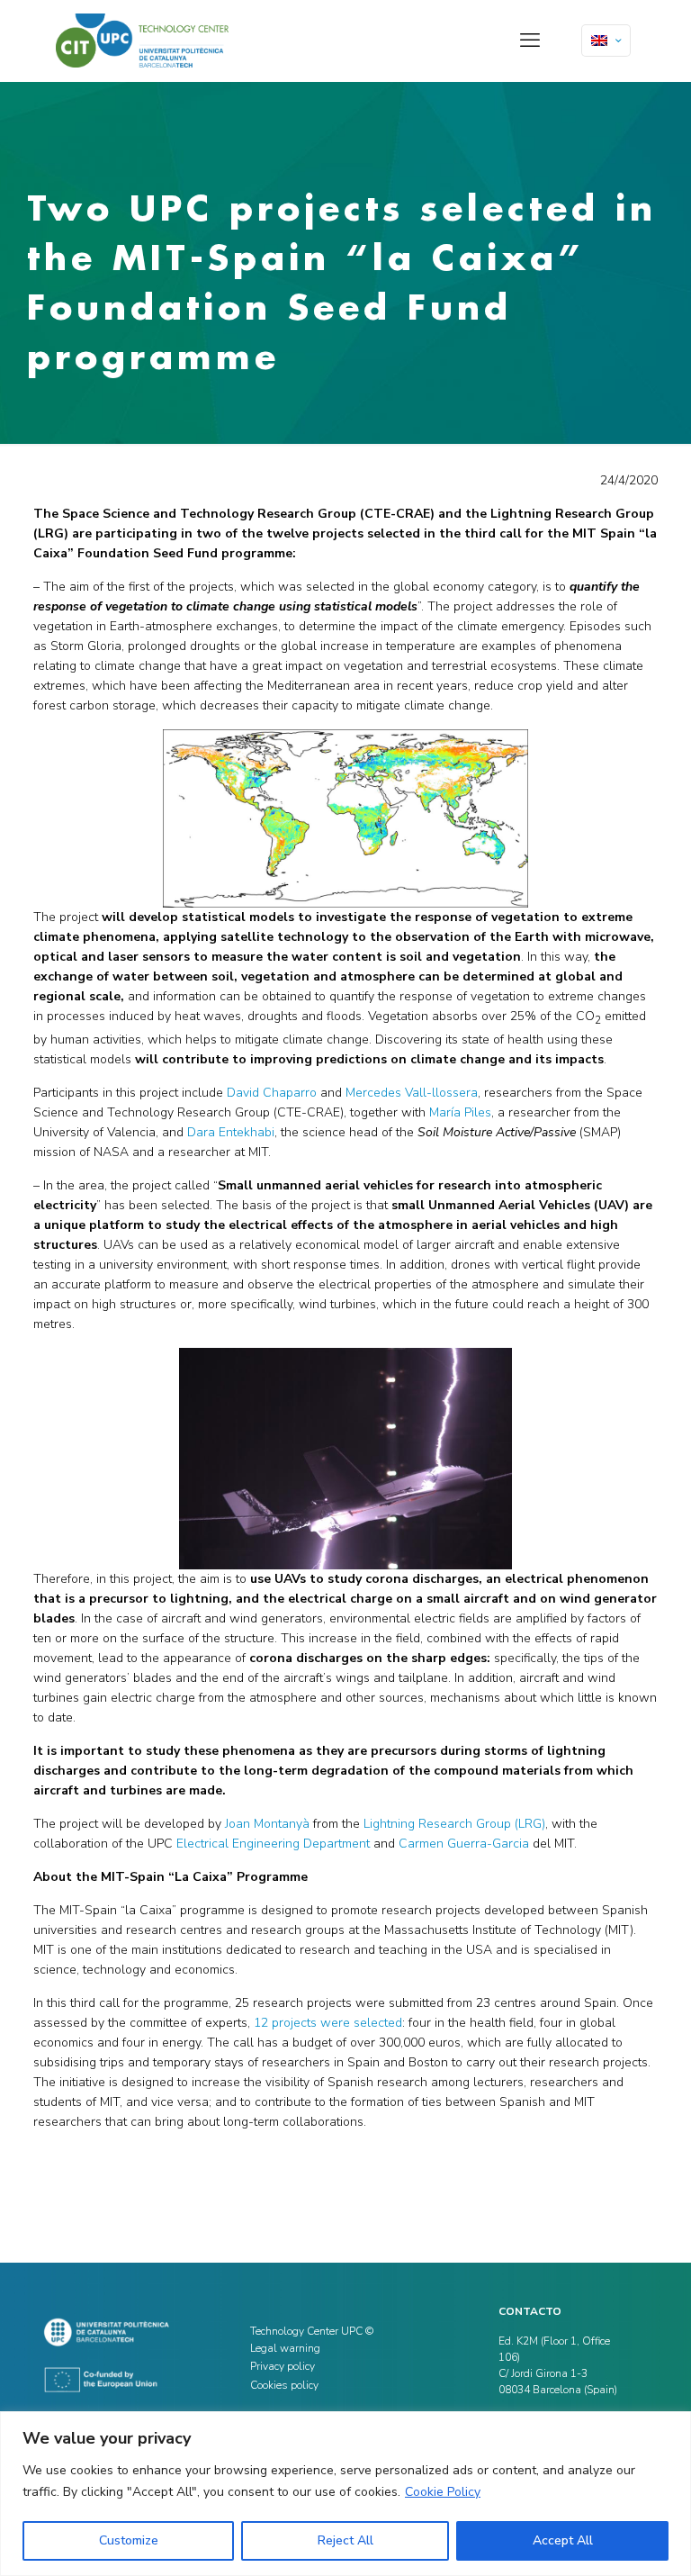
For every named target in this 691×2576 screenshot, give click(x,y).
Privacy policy (283, 2366)
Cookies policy (284, 2385)
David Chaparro (272, 1093)
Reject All (345, 2540)
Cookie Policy (443, 2492)
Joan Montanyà (267, 1824)
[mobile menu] (530, 41)
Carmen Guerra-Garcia (464, 1844)
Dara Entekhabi (231, 1132)
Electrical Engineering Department (273, 1844)
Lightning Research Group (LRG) (454, 1824)
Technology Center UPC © (312, 2331)
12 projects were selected (328, 2023)
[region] (345, 2494)
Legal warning (285, 2348)
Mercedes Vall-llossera (412, 1093)
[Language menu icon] (606, 41)
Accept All (563, 2540)
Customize (129, 2540)
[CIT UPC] (142, 41)
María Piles (460, 1112)
